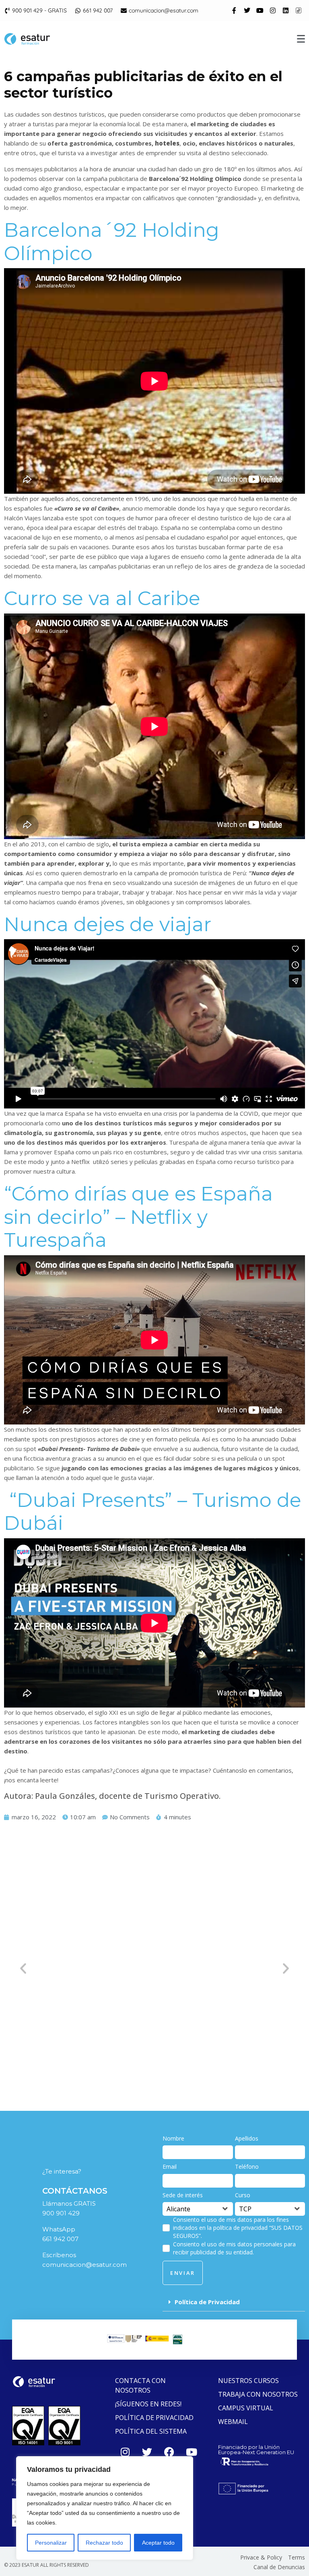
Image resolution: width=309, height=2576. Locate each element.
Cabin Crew (86, 2055)
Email (170, 2167)
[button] (234, 2302)
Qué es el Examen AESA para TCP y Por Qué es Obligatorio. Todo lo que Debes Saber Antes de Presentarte (144, 2038)
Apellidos (247, 2138)
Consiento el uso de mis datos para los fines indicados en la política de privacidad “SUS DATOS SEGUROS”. (238, 2228)
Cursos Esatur (124, 2055)
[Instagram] (273, 10)
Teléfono (247, 2167)
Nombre (173, 2138)
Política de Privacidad (207, 2302)
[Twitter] (247, 10)
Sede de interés (183, 2195)
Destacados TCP (170, 2055)
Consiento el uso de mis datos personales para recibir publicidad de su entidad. (234, 2248)
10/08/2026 (21, 2055)
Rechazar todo (104, 2543)
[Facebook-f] (234, 10)
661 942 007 (60, 2239)
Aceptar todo (158, 2543)
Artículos (55, 2055)
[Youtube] (260, 10)
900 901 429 (61, 2213)
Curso (243, 2195)
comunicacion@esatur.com (84, 2265)
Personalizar (51, 2543)
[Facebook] (169, 2452)
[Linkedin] (286, 10)
